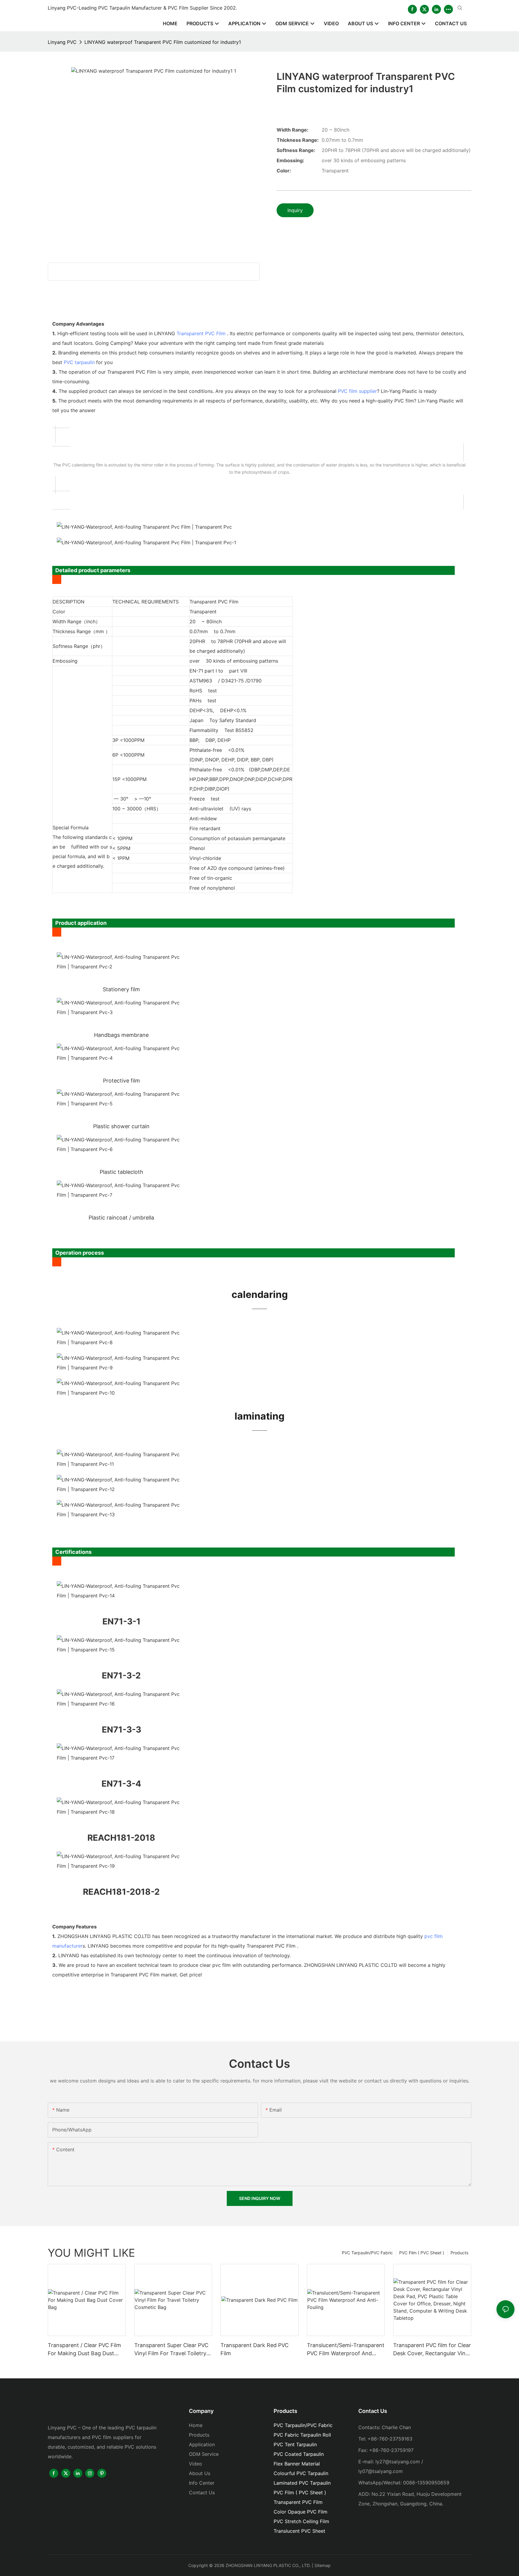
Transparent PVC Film (201, 333)
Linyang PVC (62, 42)
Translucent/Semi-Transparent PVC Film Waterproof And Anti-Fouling (346, 2350)
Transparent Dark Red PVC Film (255, 2349)
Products (459, 2253)
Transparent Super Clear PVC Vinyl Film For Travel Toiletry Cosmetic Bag (171, 2350)
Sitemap (323, 2565)
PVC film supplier (357, 391)
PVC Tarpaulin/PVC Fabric (367, 2253)
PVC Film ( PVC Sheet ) (422, 2253)
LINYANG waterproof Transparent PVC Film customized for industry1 (163, 42)
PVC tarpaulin (79, 362)
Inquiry (295, 210)
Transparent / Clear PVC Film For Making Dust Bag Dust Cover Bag (84, 2350)
